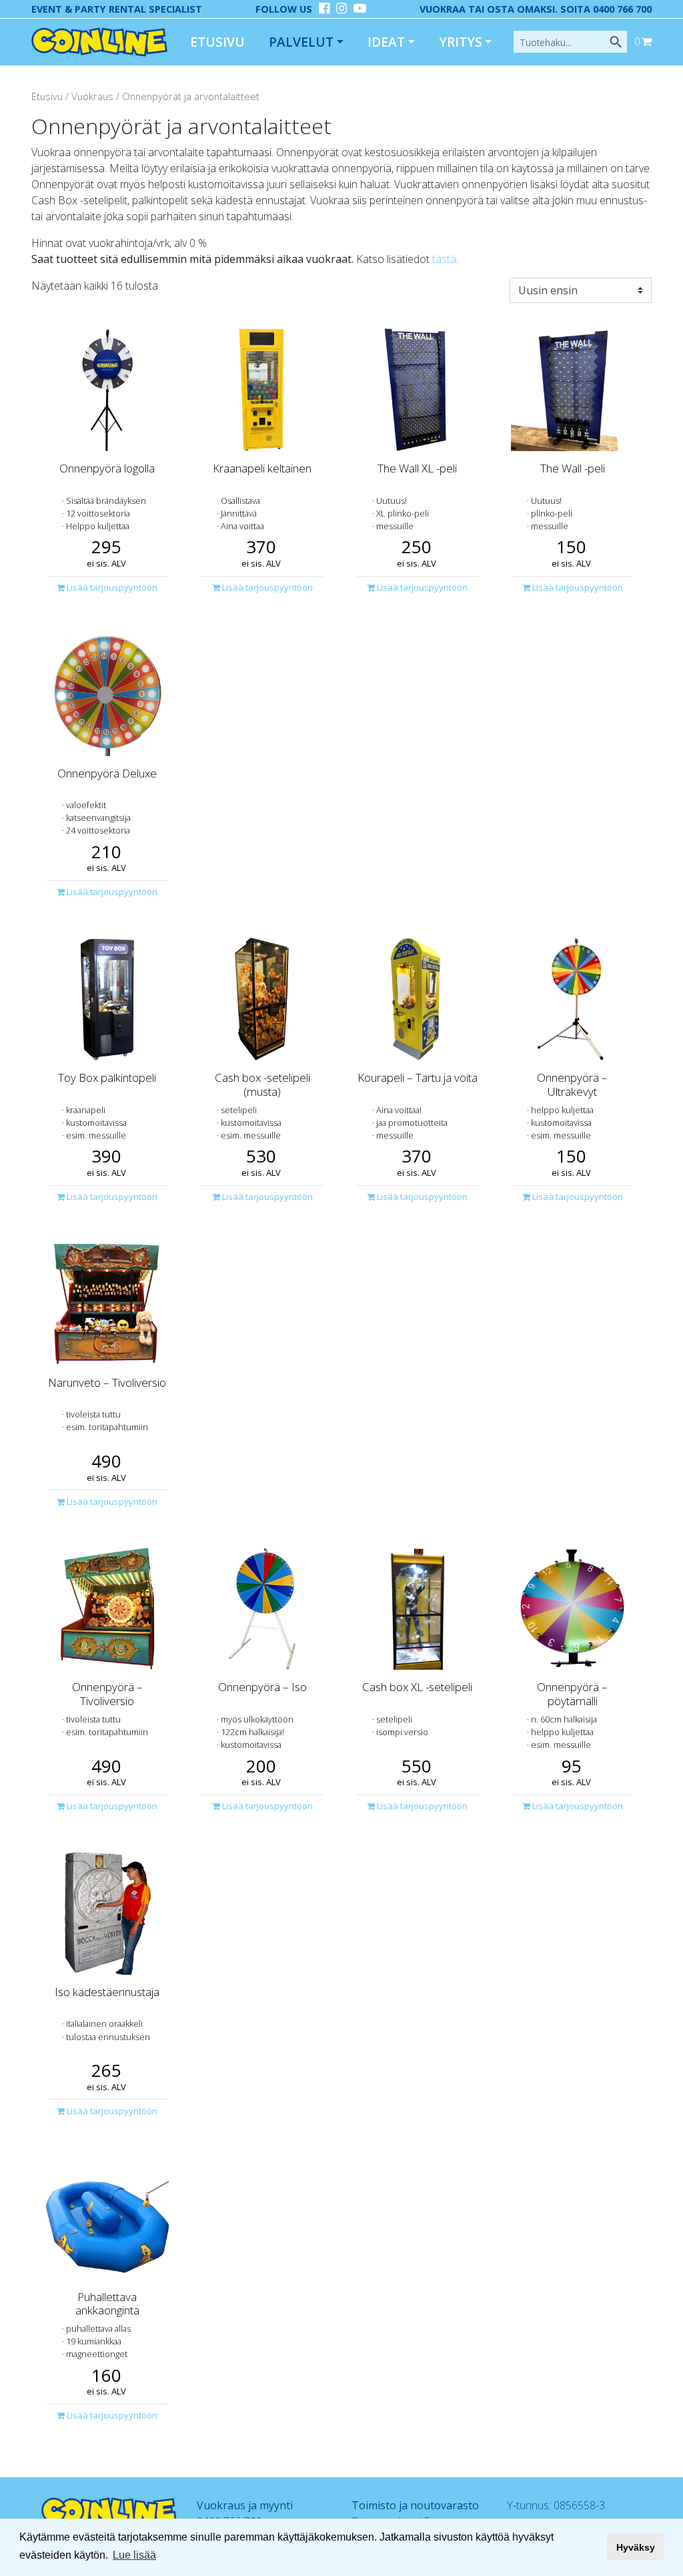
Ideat (386, 42)
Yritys (461, 42)
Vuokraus (92, 96)
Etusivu (217, 42)
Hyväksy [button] (636, 2547)
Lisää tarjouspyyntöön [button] (111, 587)
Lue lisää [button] (134, 2555)
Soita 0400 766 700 (606, 9)
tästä (444, 259)
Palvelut (301, 42)
